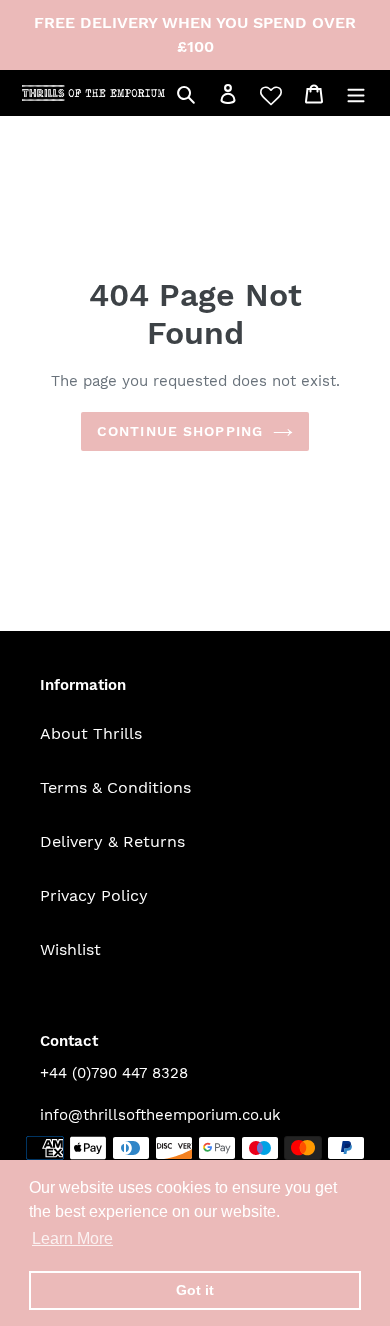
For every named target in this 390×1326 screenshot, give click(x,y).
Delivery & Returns (112, 841)
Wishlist (70, 949)
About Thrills (91, 733)
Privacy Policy (94, 895)
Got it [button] (195, 1290)
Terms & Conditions (115, 787)
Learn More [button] (72, 1238)
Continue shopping (180, 431)
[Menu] (356, 93)
